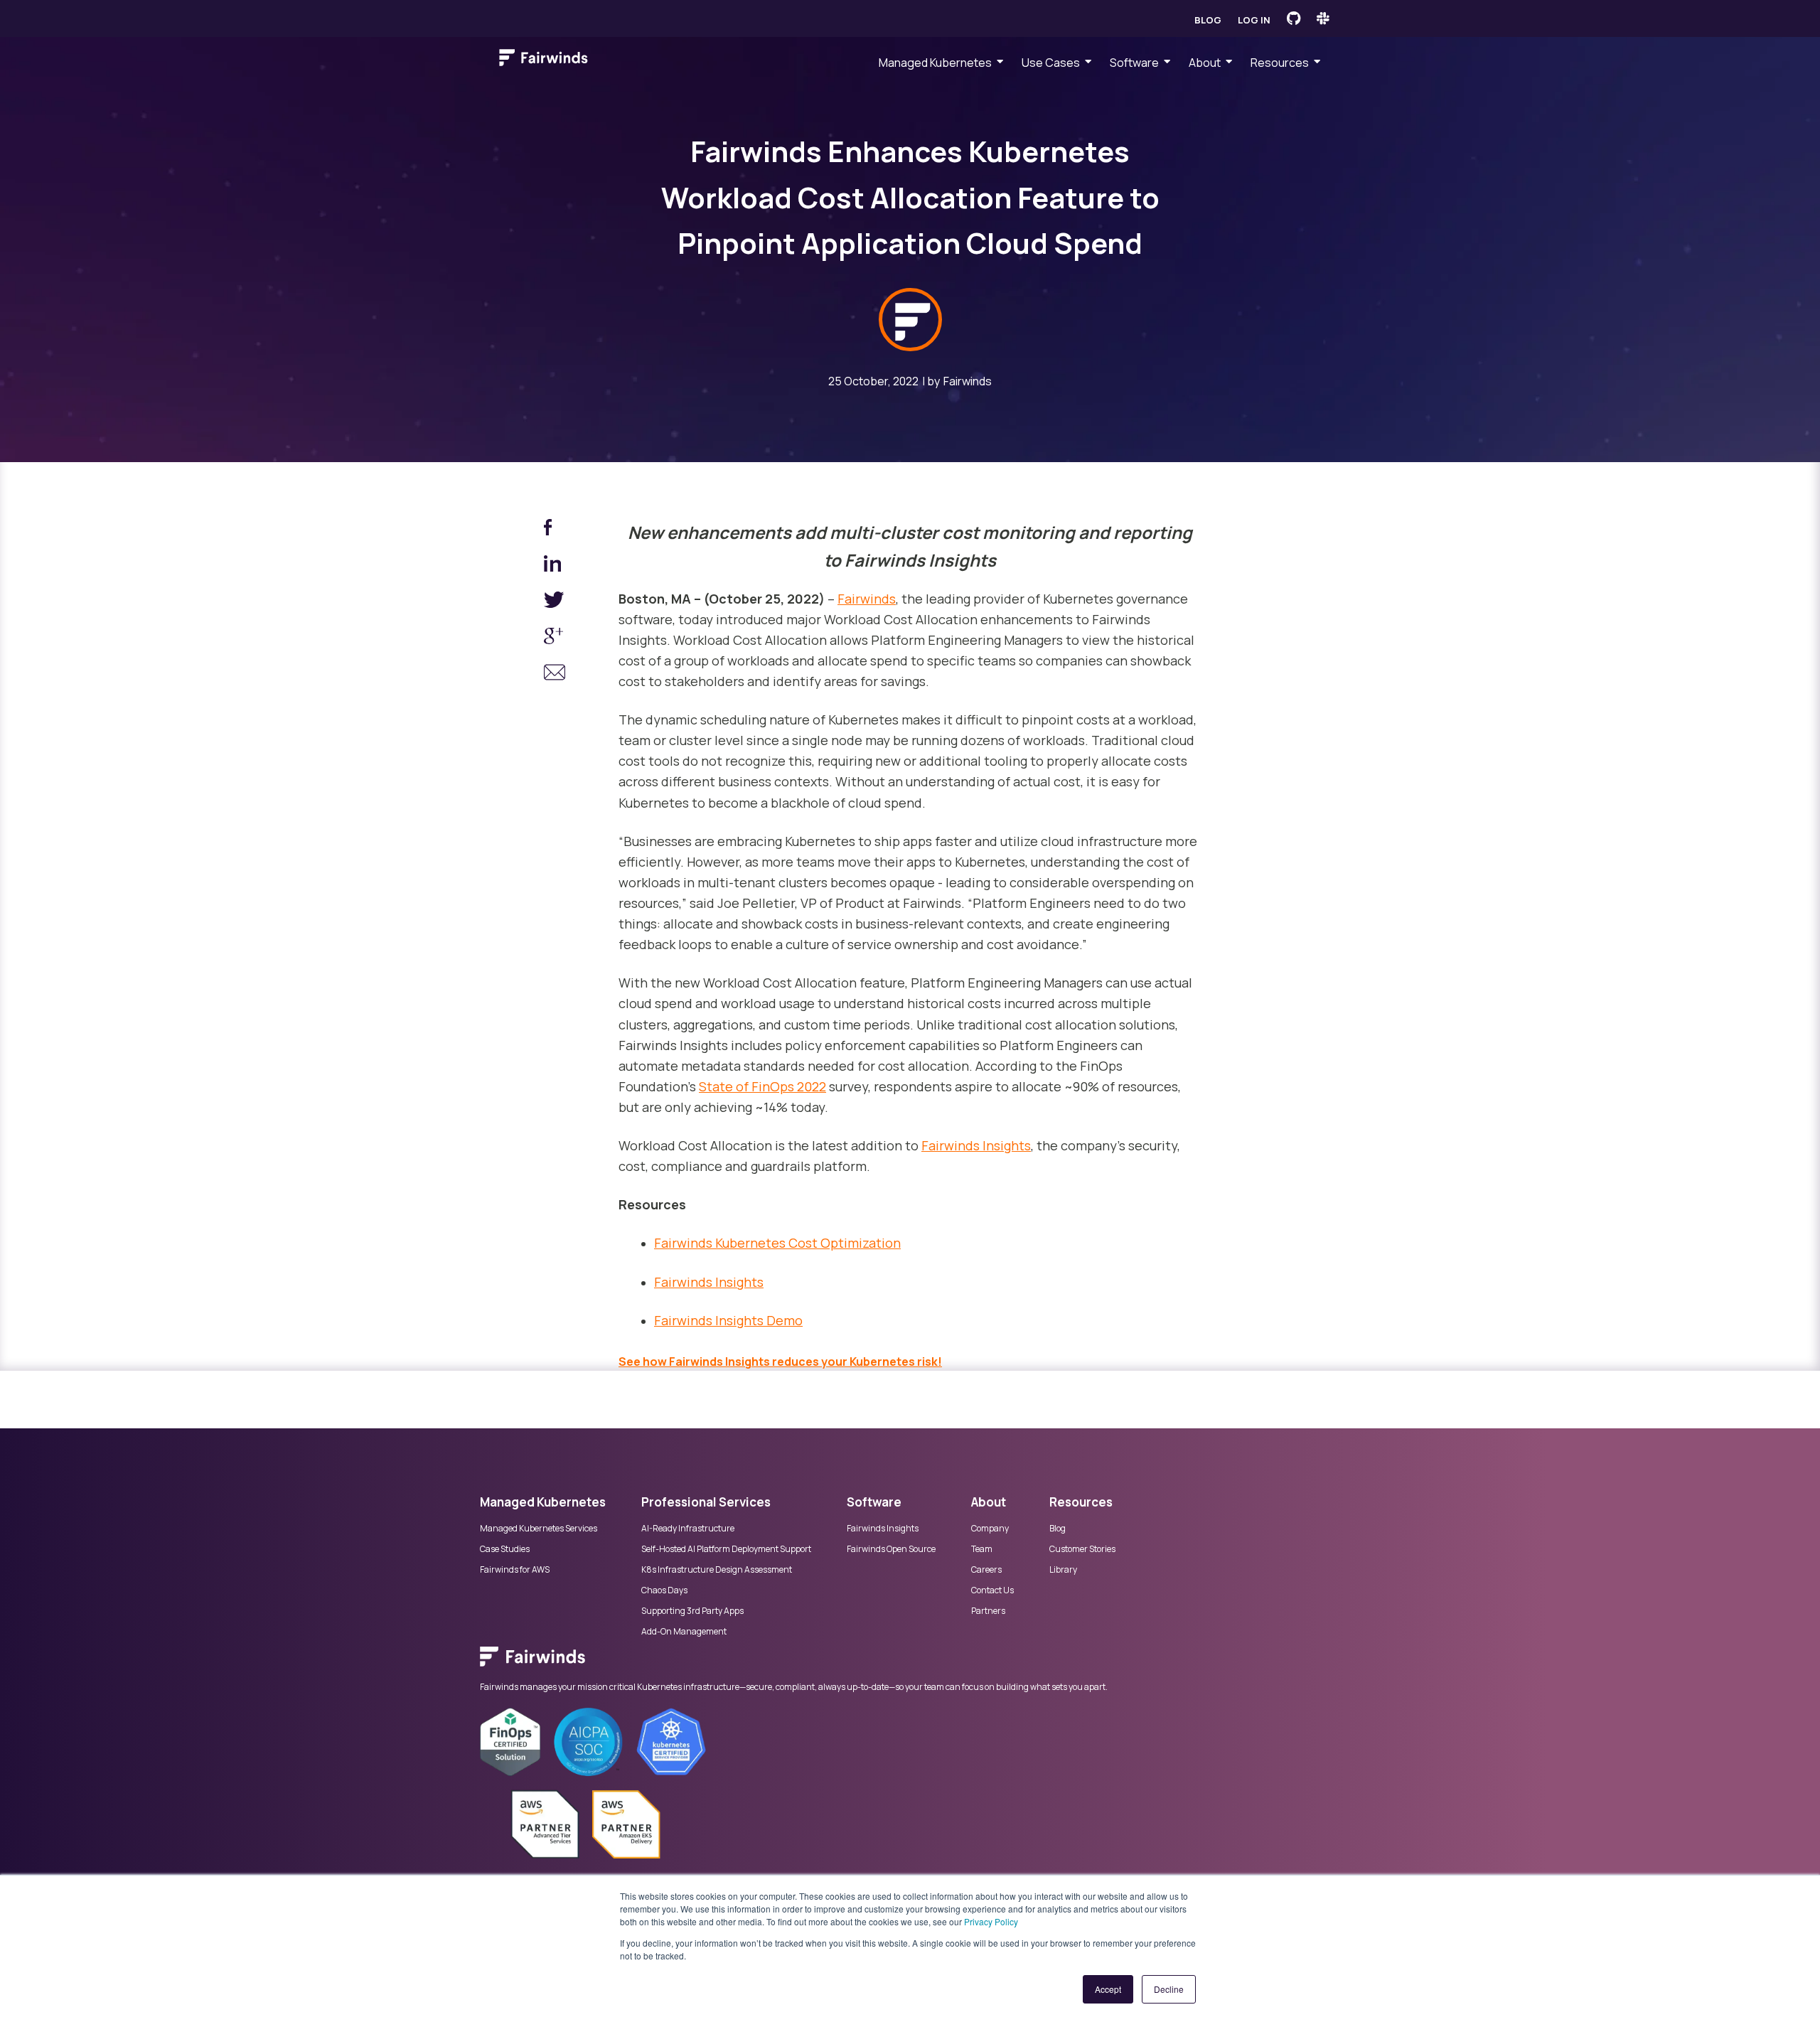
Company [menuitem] (990, 1529)
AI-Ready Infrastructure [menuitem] (688, 1529)
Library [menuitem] (1063, 1570)
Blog (1208, 20)
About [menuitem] (1205, 63)
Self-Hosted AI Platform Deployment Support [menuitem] (726, 1549)
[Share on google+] (555, 639)
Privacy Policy (991, 1921)
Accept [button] (1108, 1989)
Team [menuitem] (982, 1549)
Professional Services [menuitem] (706, 1502)
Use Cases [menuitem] (1051, 63)
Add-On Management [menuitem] (684, 1632)
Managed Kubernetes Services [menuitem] (539, 1529)
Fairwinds (968, 381)
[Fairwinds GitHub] (1294, 18)
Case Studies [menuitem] (505, 1549)
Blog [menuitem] (1058, 1529)
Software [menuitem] (1134, 63)
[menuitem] (910, 1664)
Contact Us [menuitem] (992, 1590)
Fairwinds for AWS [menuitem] (515, 1570)
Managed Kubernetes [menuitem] (935, 63)
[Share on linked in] (555, 566)
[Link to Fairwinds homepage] (544, 60)
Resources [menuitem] (1280, 63)
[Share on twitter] (555, 603)
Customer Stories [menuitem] (1082, 1549)
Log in (1254, 20)
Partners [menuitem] (988, 1611)
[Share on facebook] (555, 530)
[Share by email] (555, 675)
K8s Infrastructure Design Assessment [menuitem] (717, 1570)
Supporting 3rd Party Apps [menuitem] (692, 1611)
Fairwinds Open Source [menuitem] (891, 1549)
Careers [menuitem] (986, 1570)
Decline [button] (1169, 1989)
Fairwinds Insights (976, 1145)
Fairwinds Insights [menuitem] (883, 1529)
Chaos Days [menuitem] (664, 1590)
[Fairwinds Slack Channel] (1323, 18)
